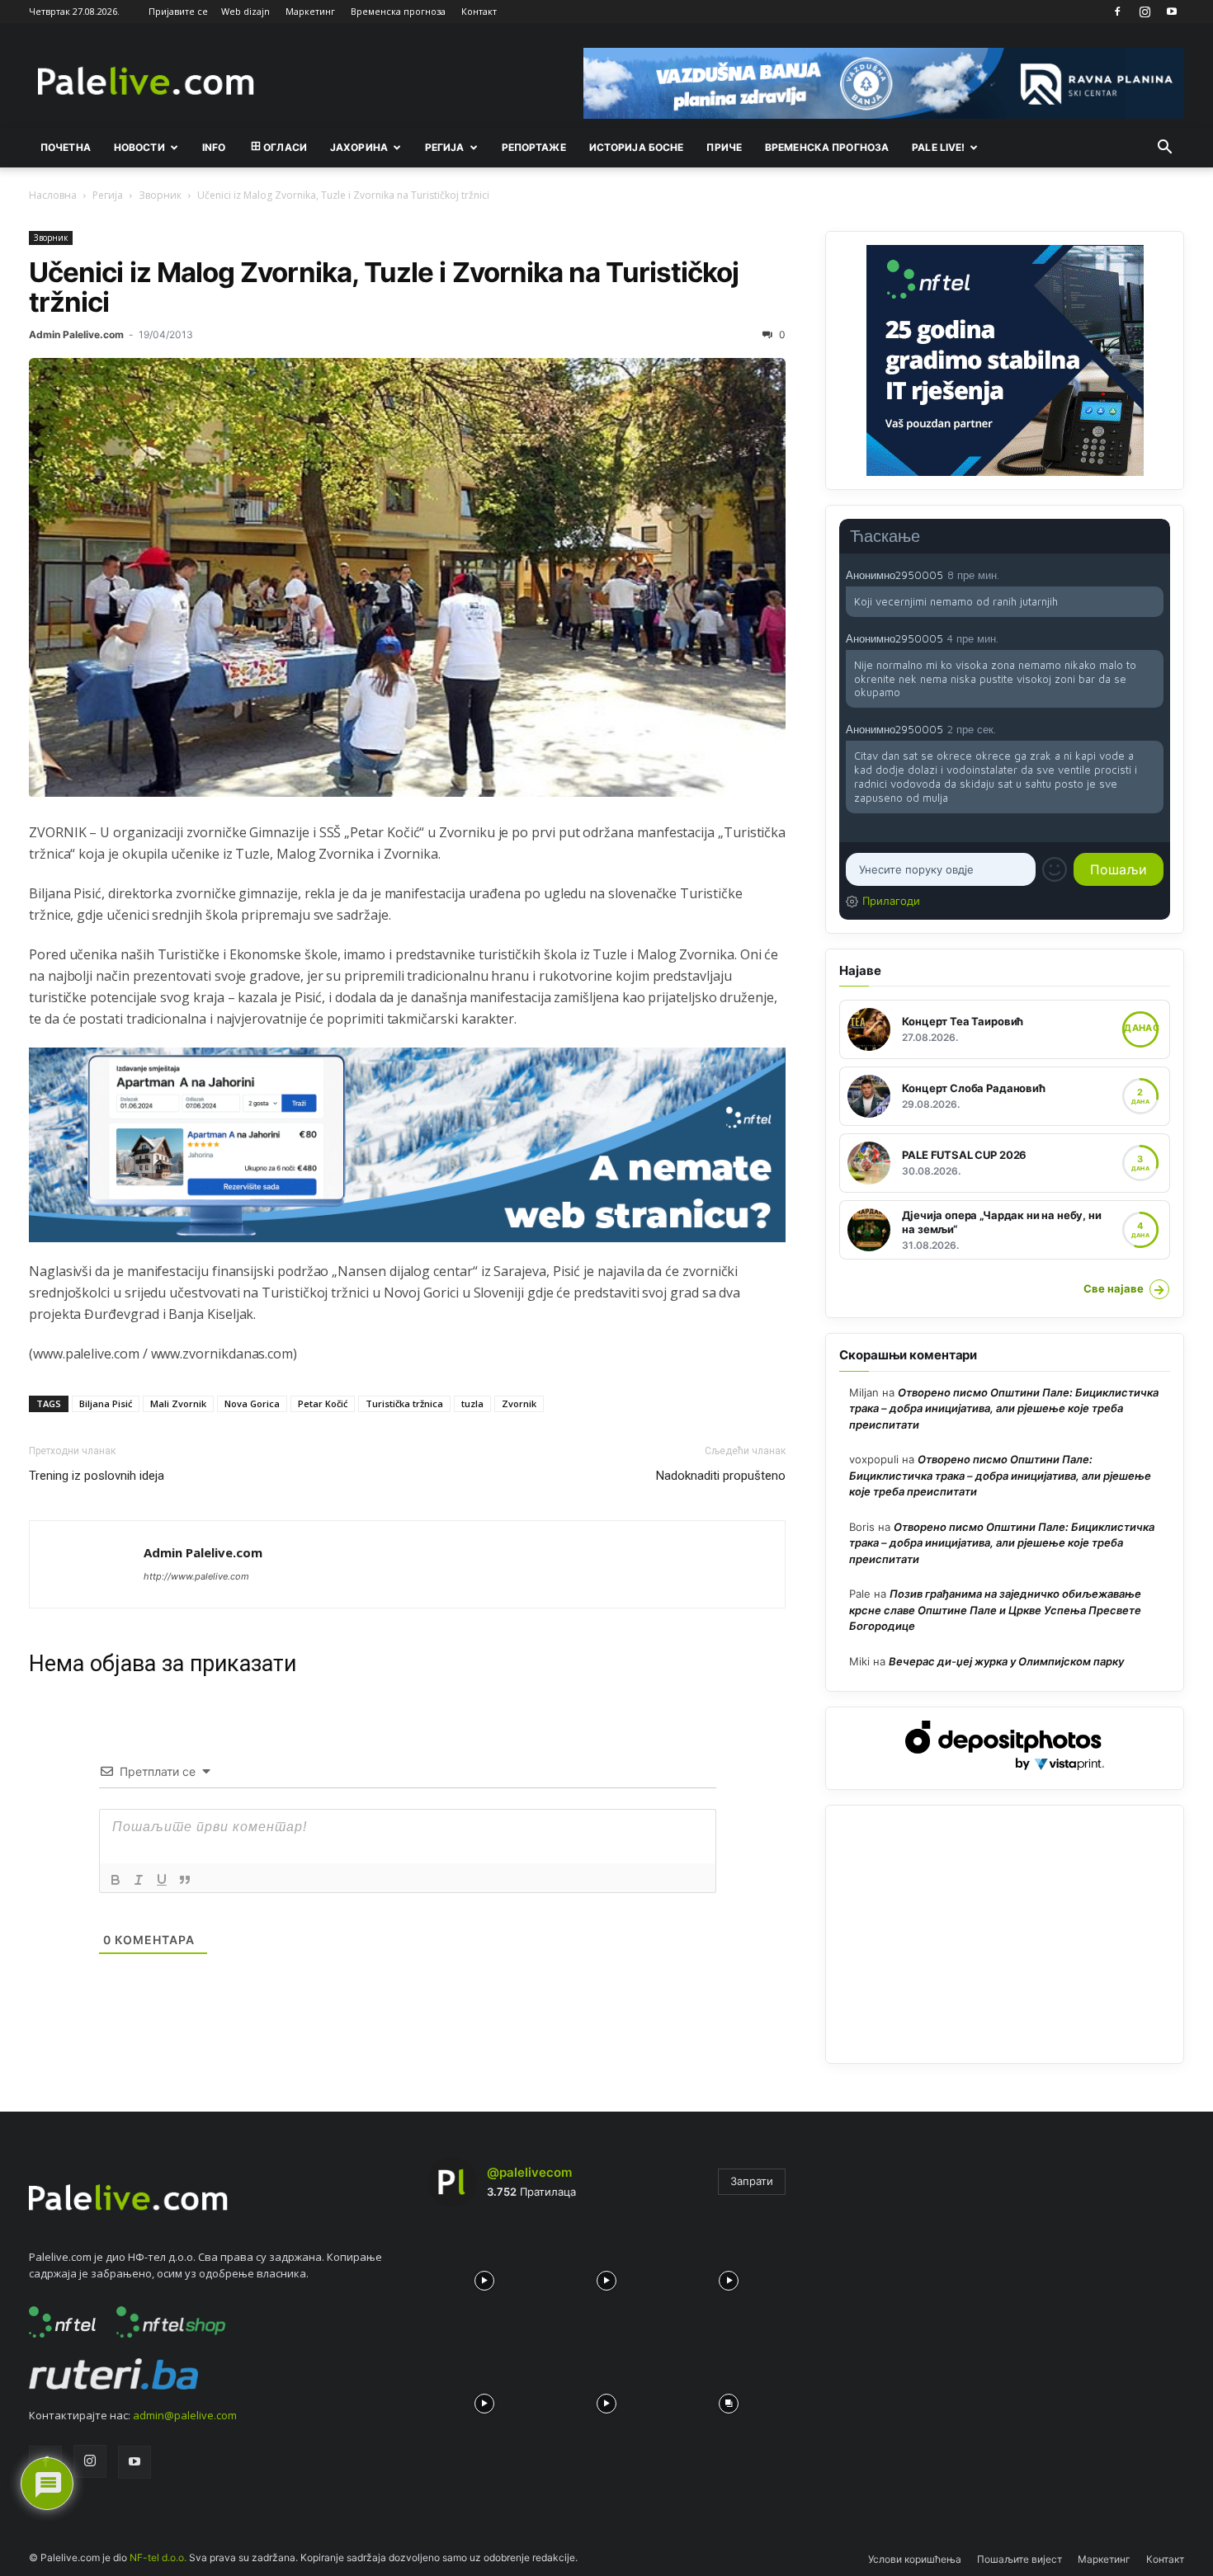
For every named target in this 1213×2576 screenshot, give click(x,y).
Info (214, 147)
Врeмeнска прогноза (827, 147)
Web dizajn (245, 11)
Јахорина (359, 147)
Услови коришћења (915, 2559)
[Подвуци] (162, 1880)
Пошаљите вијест (1019, 2559)
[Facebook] (1117, 12)
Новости (139, 147)
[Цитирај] (185, 1880)
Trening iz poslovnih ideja (97, 1476)
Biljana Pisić (106, 1403)
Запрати (752, 2181)
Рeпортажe (534, 147)
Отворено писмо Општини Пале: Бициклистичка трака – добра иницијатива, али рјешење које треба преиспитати (1004, 1408)
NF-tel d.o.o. (158, 2557)
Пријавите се (178, 11)
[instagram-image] (484, 2277)
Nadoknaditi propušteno (721, 1476)
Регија (108, 195)
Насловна (53, 195)
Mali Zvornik (178, 1403)
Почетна (66, 147)
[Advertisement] (1005, 1934)
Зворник (160, 195)
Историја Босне (637, 147)
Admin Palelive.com (76, 334)
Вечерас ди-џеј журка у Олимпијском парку (1006, 1661)
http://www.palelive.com (196, 1576)
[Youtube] (1172, 12)
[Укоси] (139, 1880)
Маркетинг (310, 11)
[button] (1164, 148)
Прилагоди (891, 901)
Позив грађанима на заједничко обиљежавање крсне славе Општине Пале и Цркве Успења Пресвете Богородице (995, 1610)
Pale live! (938, 147)
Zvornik (519, 1403)
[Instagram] (1145, 12)
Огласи (285, 147)
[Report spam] (1155, 574)
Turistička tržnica (404, 1403)
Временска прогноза (398, 11)
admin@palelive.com (185, 2415)
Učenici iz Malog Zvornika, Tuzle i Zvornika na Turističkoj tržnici (384, 287)
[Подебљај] (116, 1880)
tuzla (472, 1403)
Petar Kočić (323, 1403)
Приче (724, 147)
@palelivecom (529, 2172)
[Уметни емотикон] (1055, 869)
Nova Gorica (252, 1403)
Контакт (479, 11)
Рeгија (445, 147)
